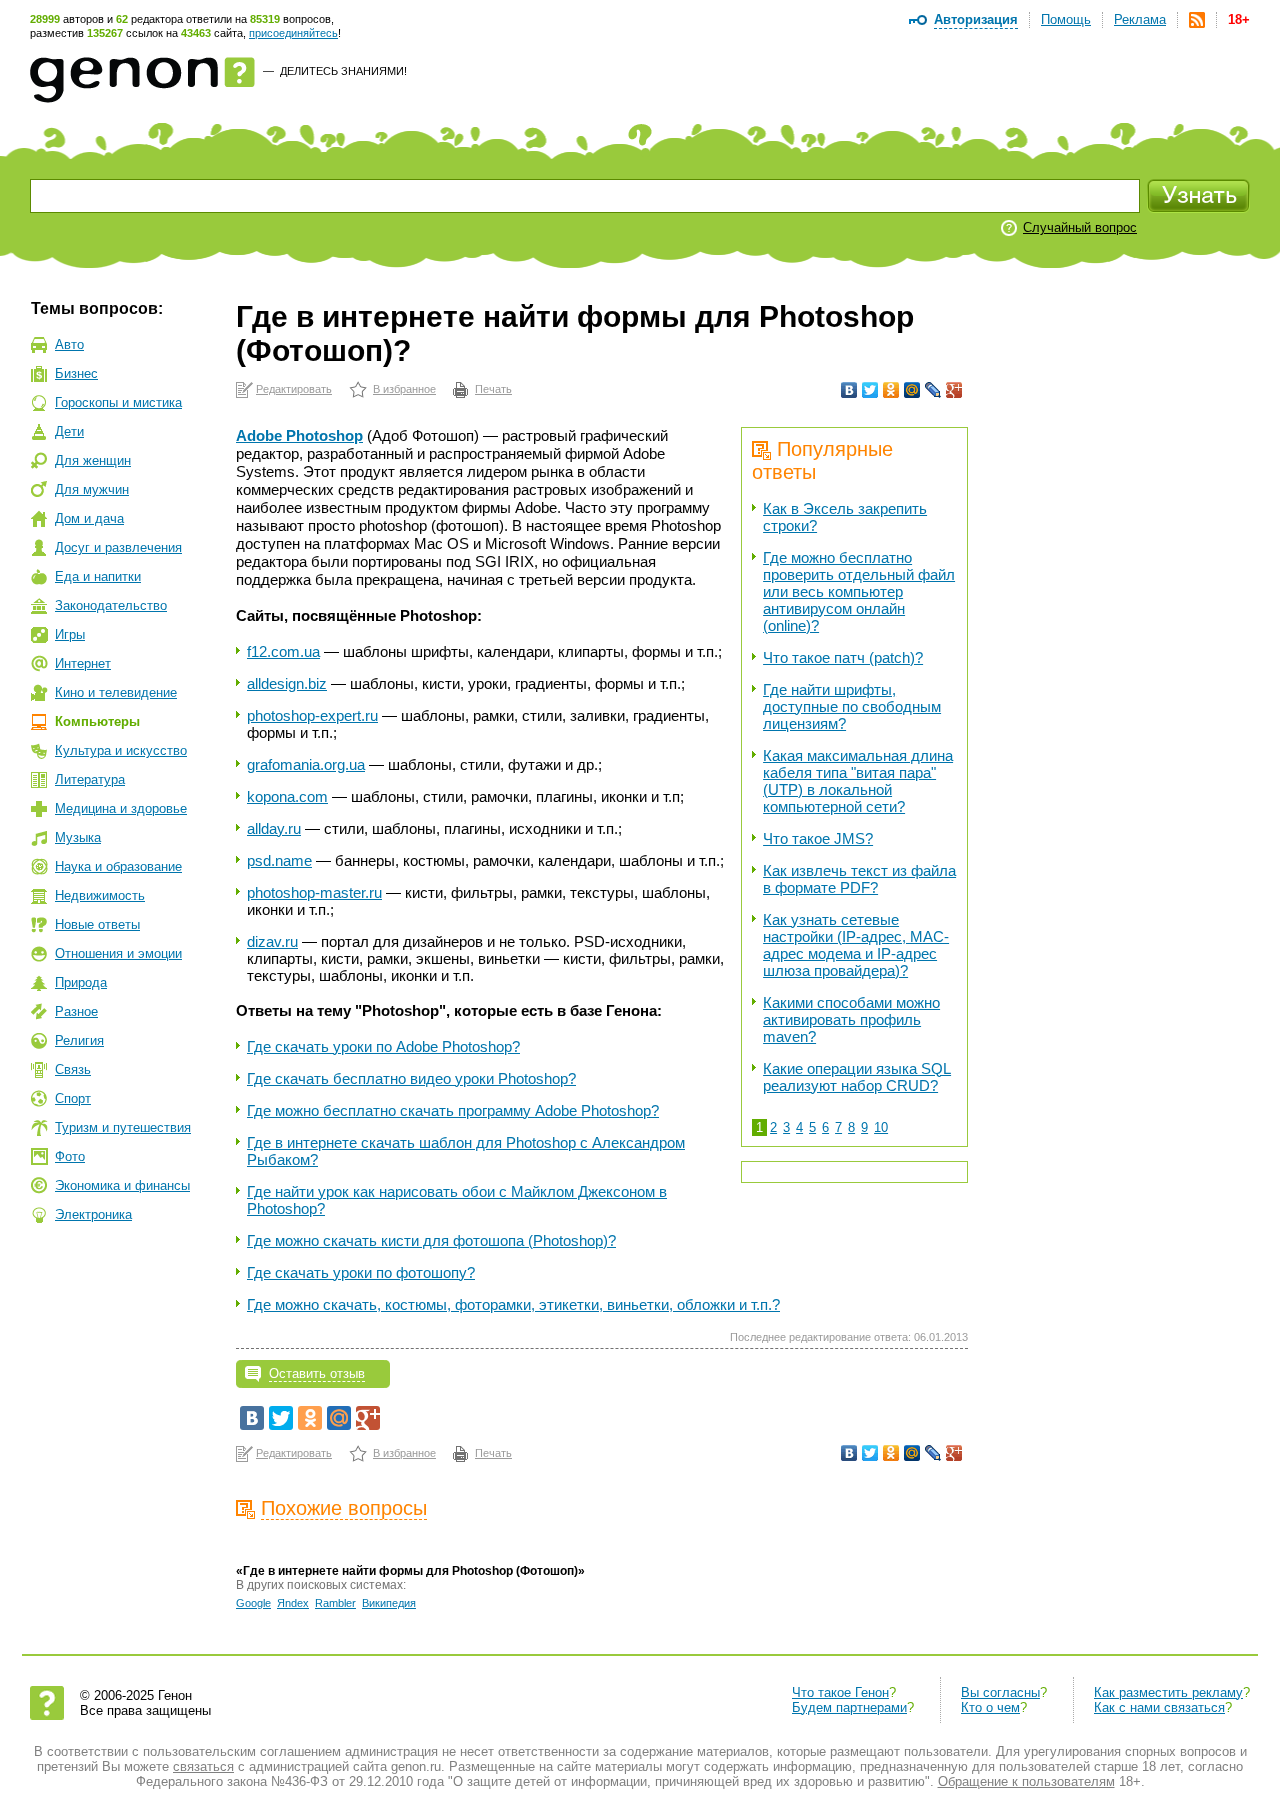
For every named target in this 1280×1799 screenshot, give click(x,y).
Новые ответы (97, 924)
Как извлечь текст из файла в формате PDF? (859, 879)
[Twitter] (870, 390)
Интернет (83, 663)
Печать (493, 389)
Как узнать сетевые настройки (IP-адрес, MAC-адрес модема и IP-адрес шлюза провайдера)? (856, 945)
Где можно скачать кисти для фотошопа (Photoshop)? (431, 1240)
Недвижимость (100, 895)
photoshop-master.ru (314, 892)
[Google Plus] (954, 390)
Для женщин (93, 460)
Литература (90, 779)
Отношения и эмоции (118, 953)
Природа (81, 982)
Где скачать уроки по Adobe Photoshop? (383, 1046)
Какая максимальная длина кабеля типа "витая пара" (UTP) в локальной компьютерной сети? (858, 781)
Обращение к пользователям (1026, 1781)
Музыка (78, 837)
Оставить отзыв (317, 1373)
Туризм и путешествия (123, 1127)
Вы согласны (1000, 1692)
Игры (70, 634)
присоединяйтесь (293, 33)
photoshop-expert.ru (312, 715)
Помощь (1066, 19)
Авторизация (976, 19)
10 (881, 1127)
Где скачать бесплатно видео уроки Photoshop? (411, 1078)
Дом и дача (89, 518)
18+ (1239, 19)
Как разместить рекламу (1168, 1692)
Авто (69, 344)
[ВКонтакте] (849, 390)
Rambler (335, 1603)
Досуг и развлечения (118, 547)
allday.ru (274, 828)
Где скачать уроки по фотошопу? (361, 1272)
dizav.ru (272, 941)
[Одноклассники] (891, 390)
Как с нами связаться (1159, 1707)
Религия (79, 1040)
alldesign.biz (287, 683)
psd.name (279, 860)
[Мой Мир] (912, 390)
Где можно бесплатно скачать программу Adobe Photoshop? (453, 1110)
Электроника (93, 1214)
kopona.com (287, 796)
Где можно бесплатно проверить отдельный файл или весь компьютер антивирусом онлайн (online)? (859, 591)
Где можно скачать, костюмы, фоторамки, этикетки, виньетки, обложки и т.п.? (513, 1304)
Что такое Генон (840, 1692)
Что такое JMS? (818, 838)
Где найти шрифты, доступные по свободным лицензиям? (852, 706)
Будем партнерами (849, 1707)
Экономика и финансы (122, 1185)
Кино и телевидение (116, 692)
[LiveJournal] (933, 390)
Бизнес (76, 373)
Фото (70, 1156)
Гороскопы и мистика (118, 402)
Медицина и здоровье (121, 808)
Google (253, 1603)
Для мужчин (92, 489)
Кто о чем (990, 1707)
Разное (76, 1011)
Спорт (73, 1098)
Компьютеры (97, 721)
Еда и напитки (98, 576)
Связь (73, 1069)
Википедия (389, 1603)
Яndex (293, 1603)
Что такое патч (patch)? (843, 657)
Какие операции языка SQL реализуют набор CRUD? (857, 1077)
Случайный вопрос (1080, 227)
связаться (203, 1766)
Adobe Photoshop (299, 435)
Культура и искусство (121, 750)
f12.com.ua (283, 651)
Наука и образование (118, 866)
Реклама (1140, 19)
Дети (69, 431)
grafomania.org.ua (306, 764)
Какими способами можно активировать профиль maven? (851, 1019)
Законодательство (111, 605)
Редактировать (294, 389)
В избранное (404, 389)
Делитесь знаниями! (343, 71)
